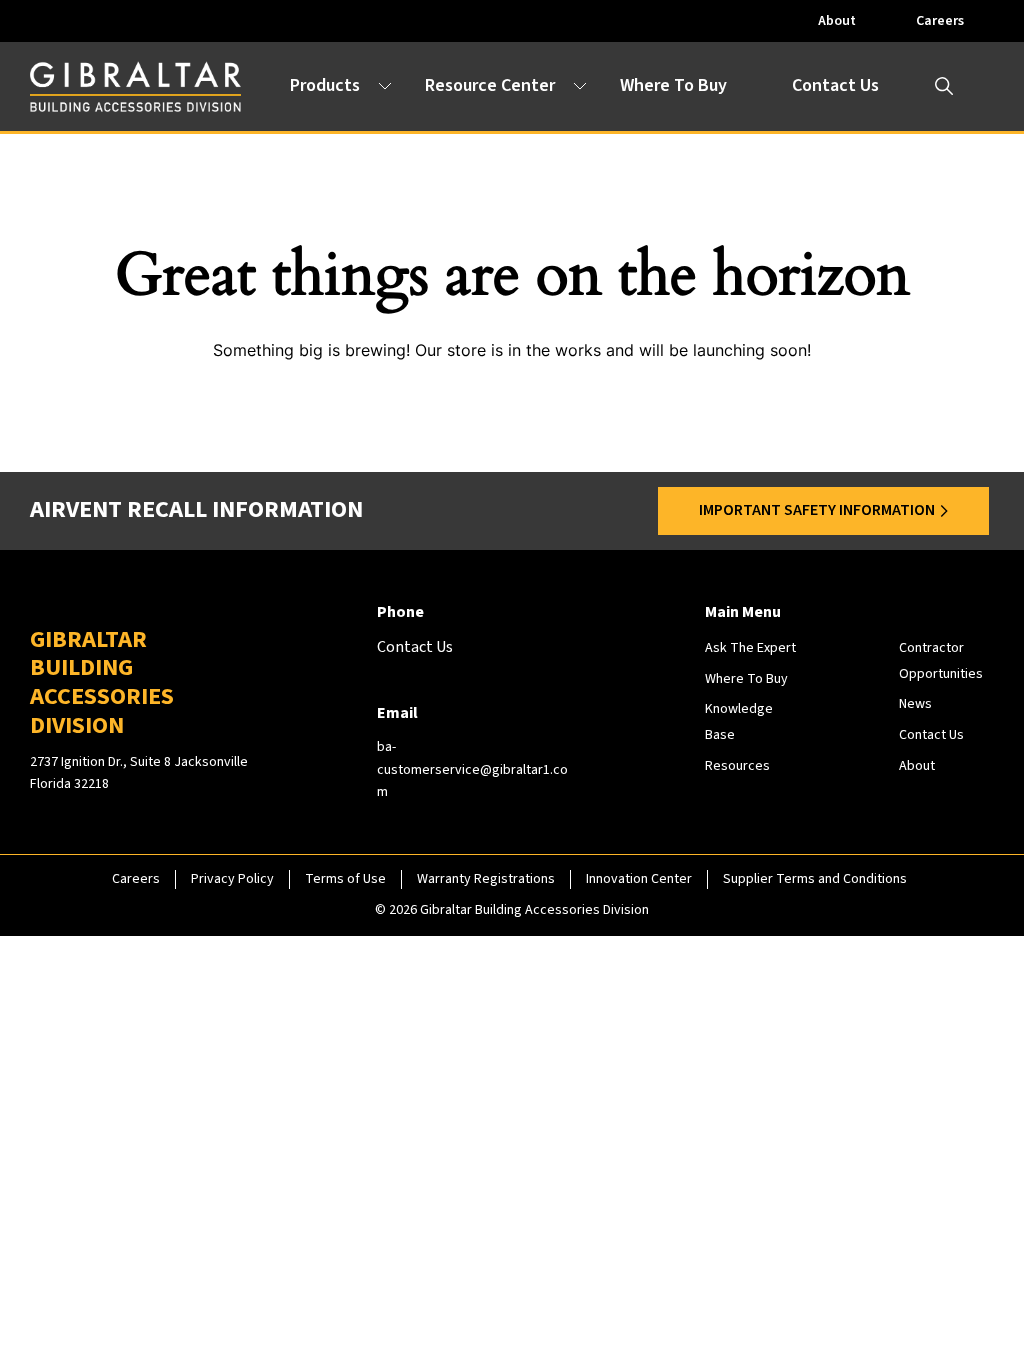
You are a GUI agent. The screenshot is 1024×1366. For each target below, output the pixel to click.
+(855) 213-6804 (163, 572)
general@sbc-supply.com (186, 1057)
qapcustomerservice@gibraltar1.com (701, 825)
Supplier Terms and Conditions (815, 879)
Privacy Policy (232, 879)
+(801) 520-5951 (163, 1034)
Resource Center (490, 85)
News (915, 704)
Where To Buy (673, 85)
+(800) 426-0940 (642, 572)
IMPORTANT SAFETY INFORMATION (817, 510)
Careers (940, 21)
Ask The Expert (750, 648)
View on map (134, 1002)
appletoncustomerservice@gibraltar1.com (238, 825)
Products (325, 85)
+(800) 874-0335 (642, 1034)
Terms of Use (345, 879)
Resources (737, 766)
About (837, 21)
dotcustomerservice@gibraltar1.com (221, 594)
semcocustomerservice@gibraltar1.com (710, 1057)
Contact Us (835, 85)
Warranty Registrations (486, 879)
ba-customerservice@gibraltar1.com (472, 769)
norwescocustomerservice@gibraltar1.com (720, 594)
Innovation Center (639, 879)
